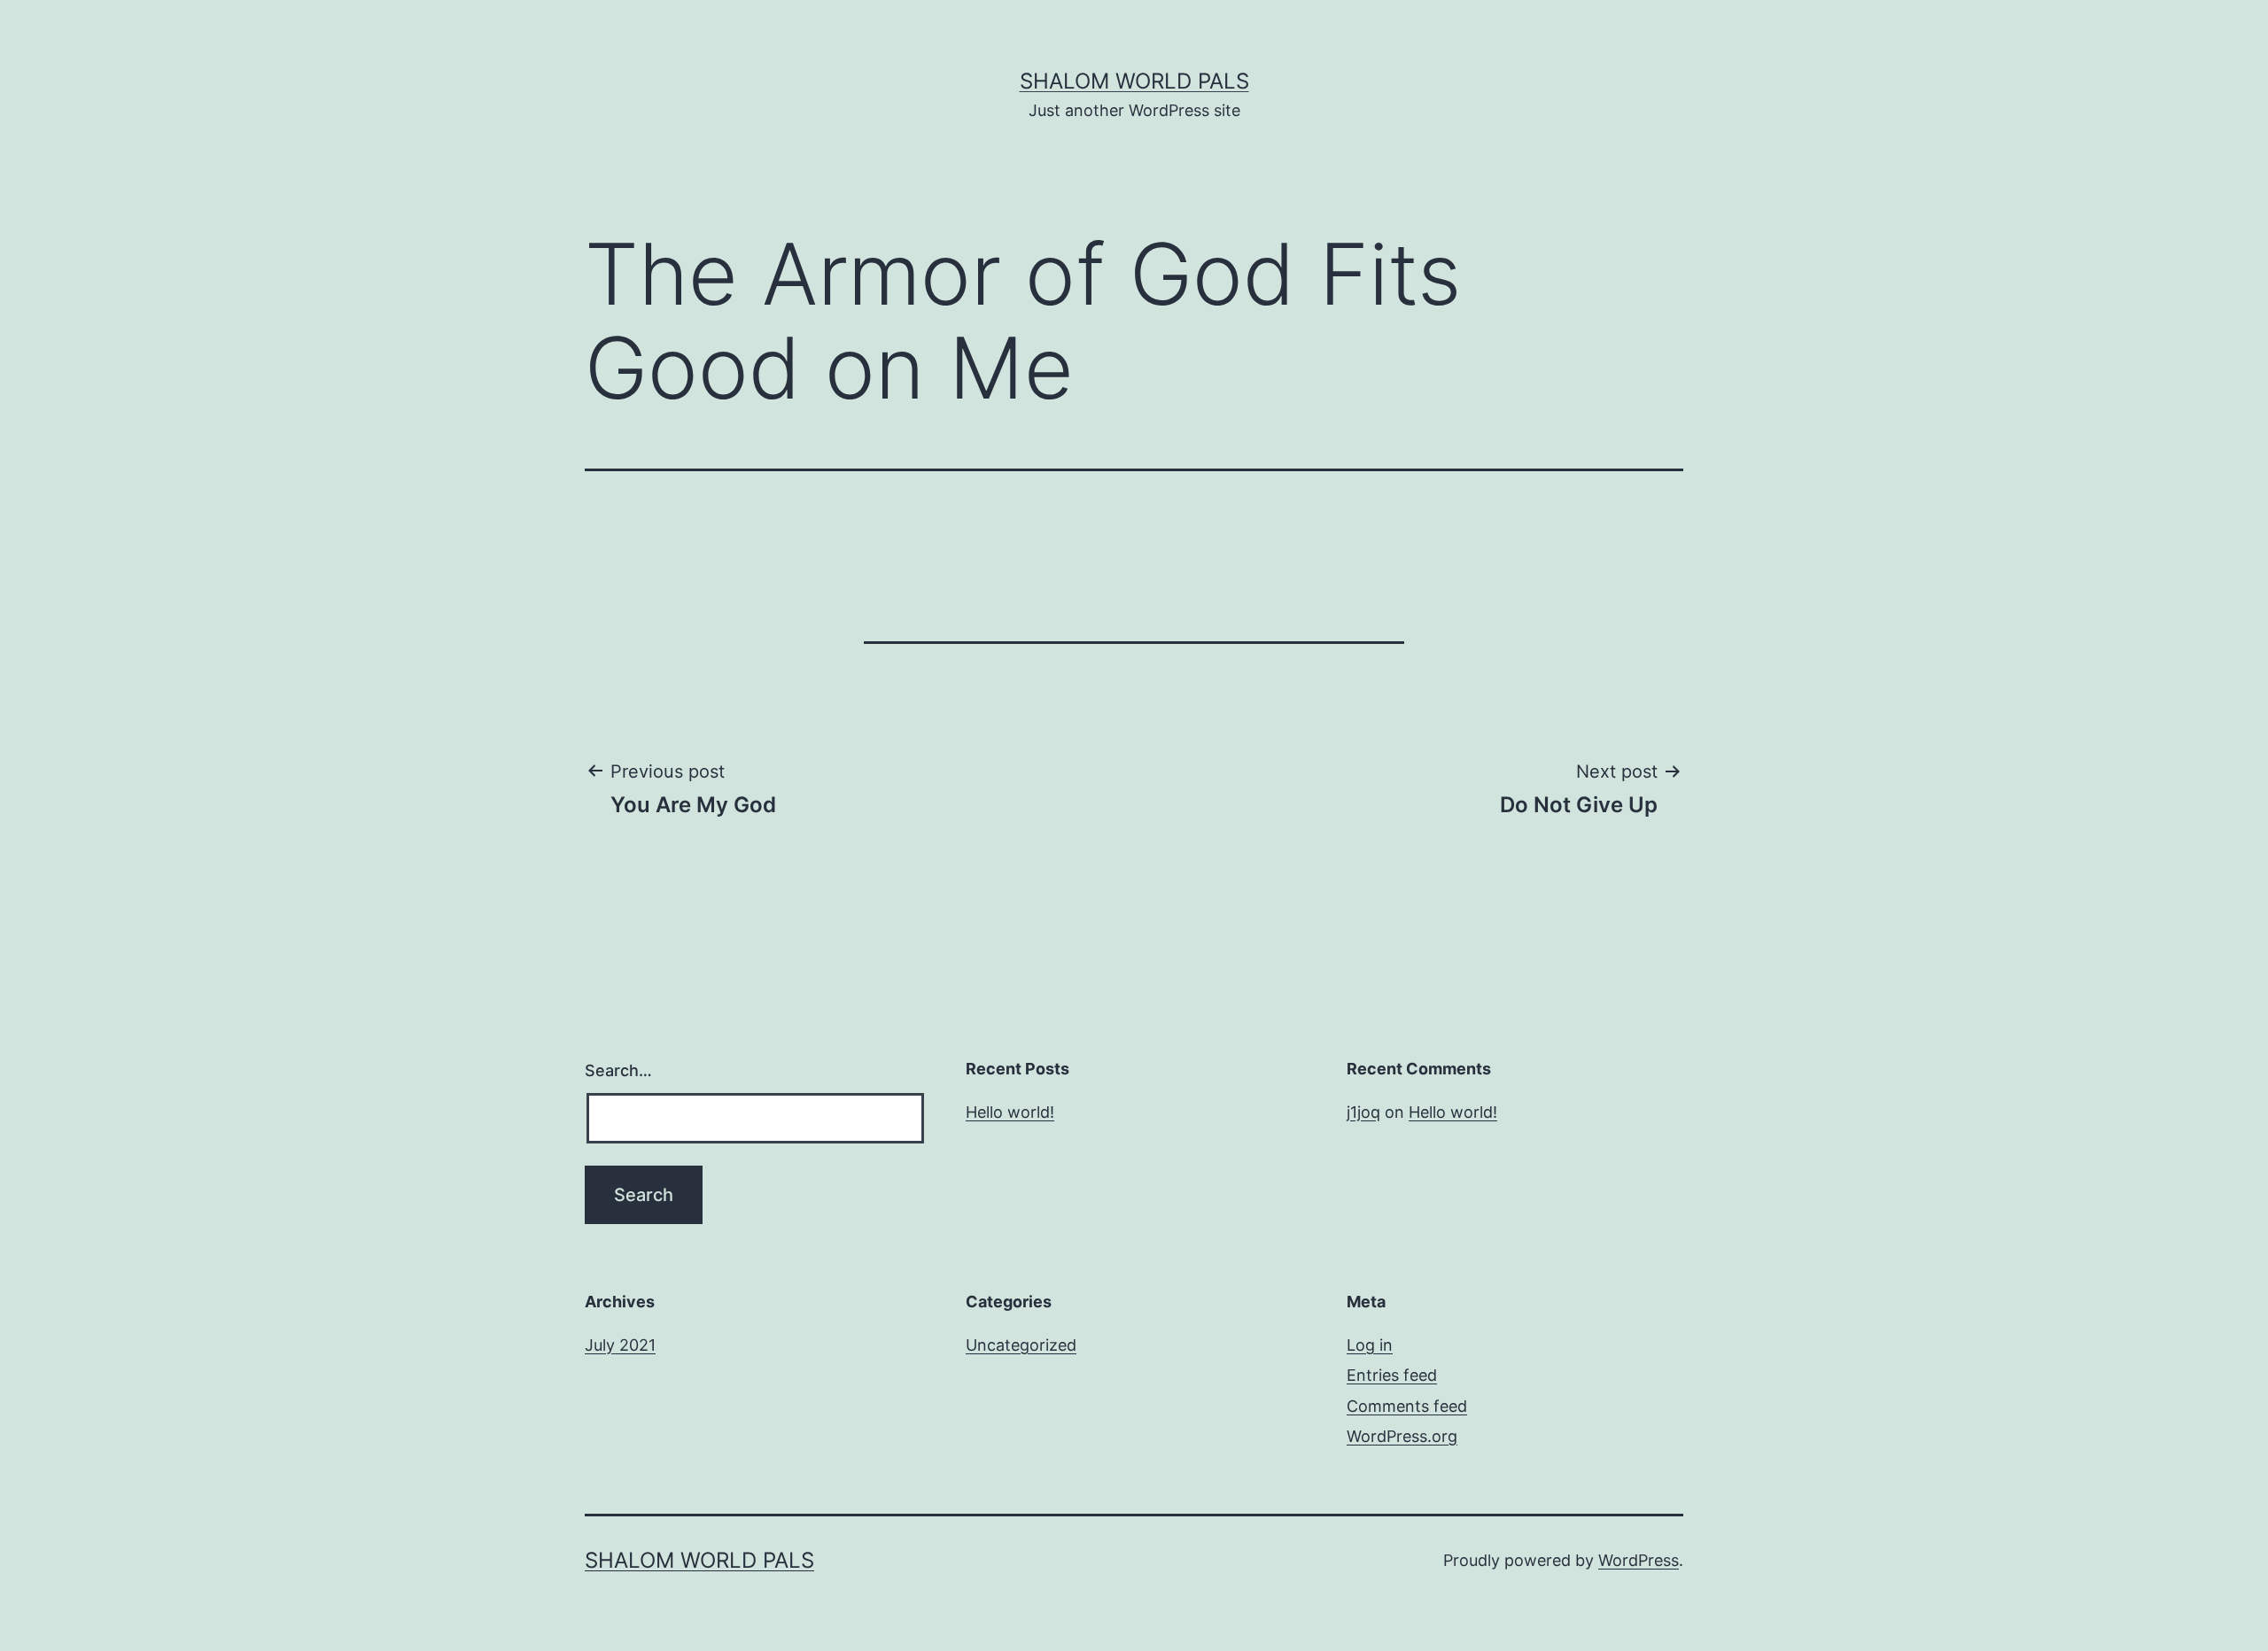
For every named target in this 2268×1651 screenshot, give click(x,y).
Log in (1370, 1345)
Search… (618, 1070)
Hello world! (1010, 1112)
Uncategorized (1021, 1345)
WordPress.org (1402, 1436)
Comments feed (1407, 1406)
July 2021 (620, 1345)
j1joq (1363, 1112)
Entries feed (1392, 1375)
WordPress (1639, 1560)
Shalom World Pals (1134, 81)
